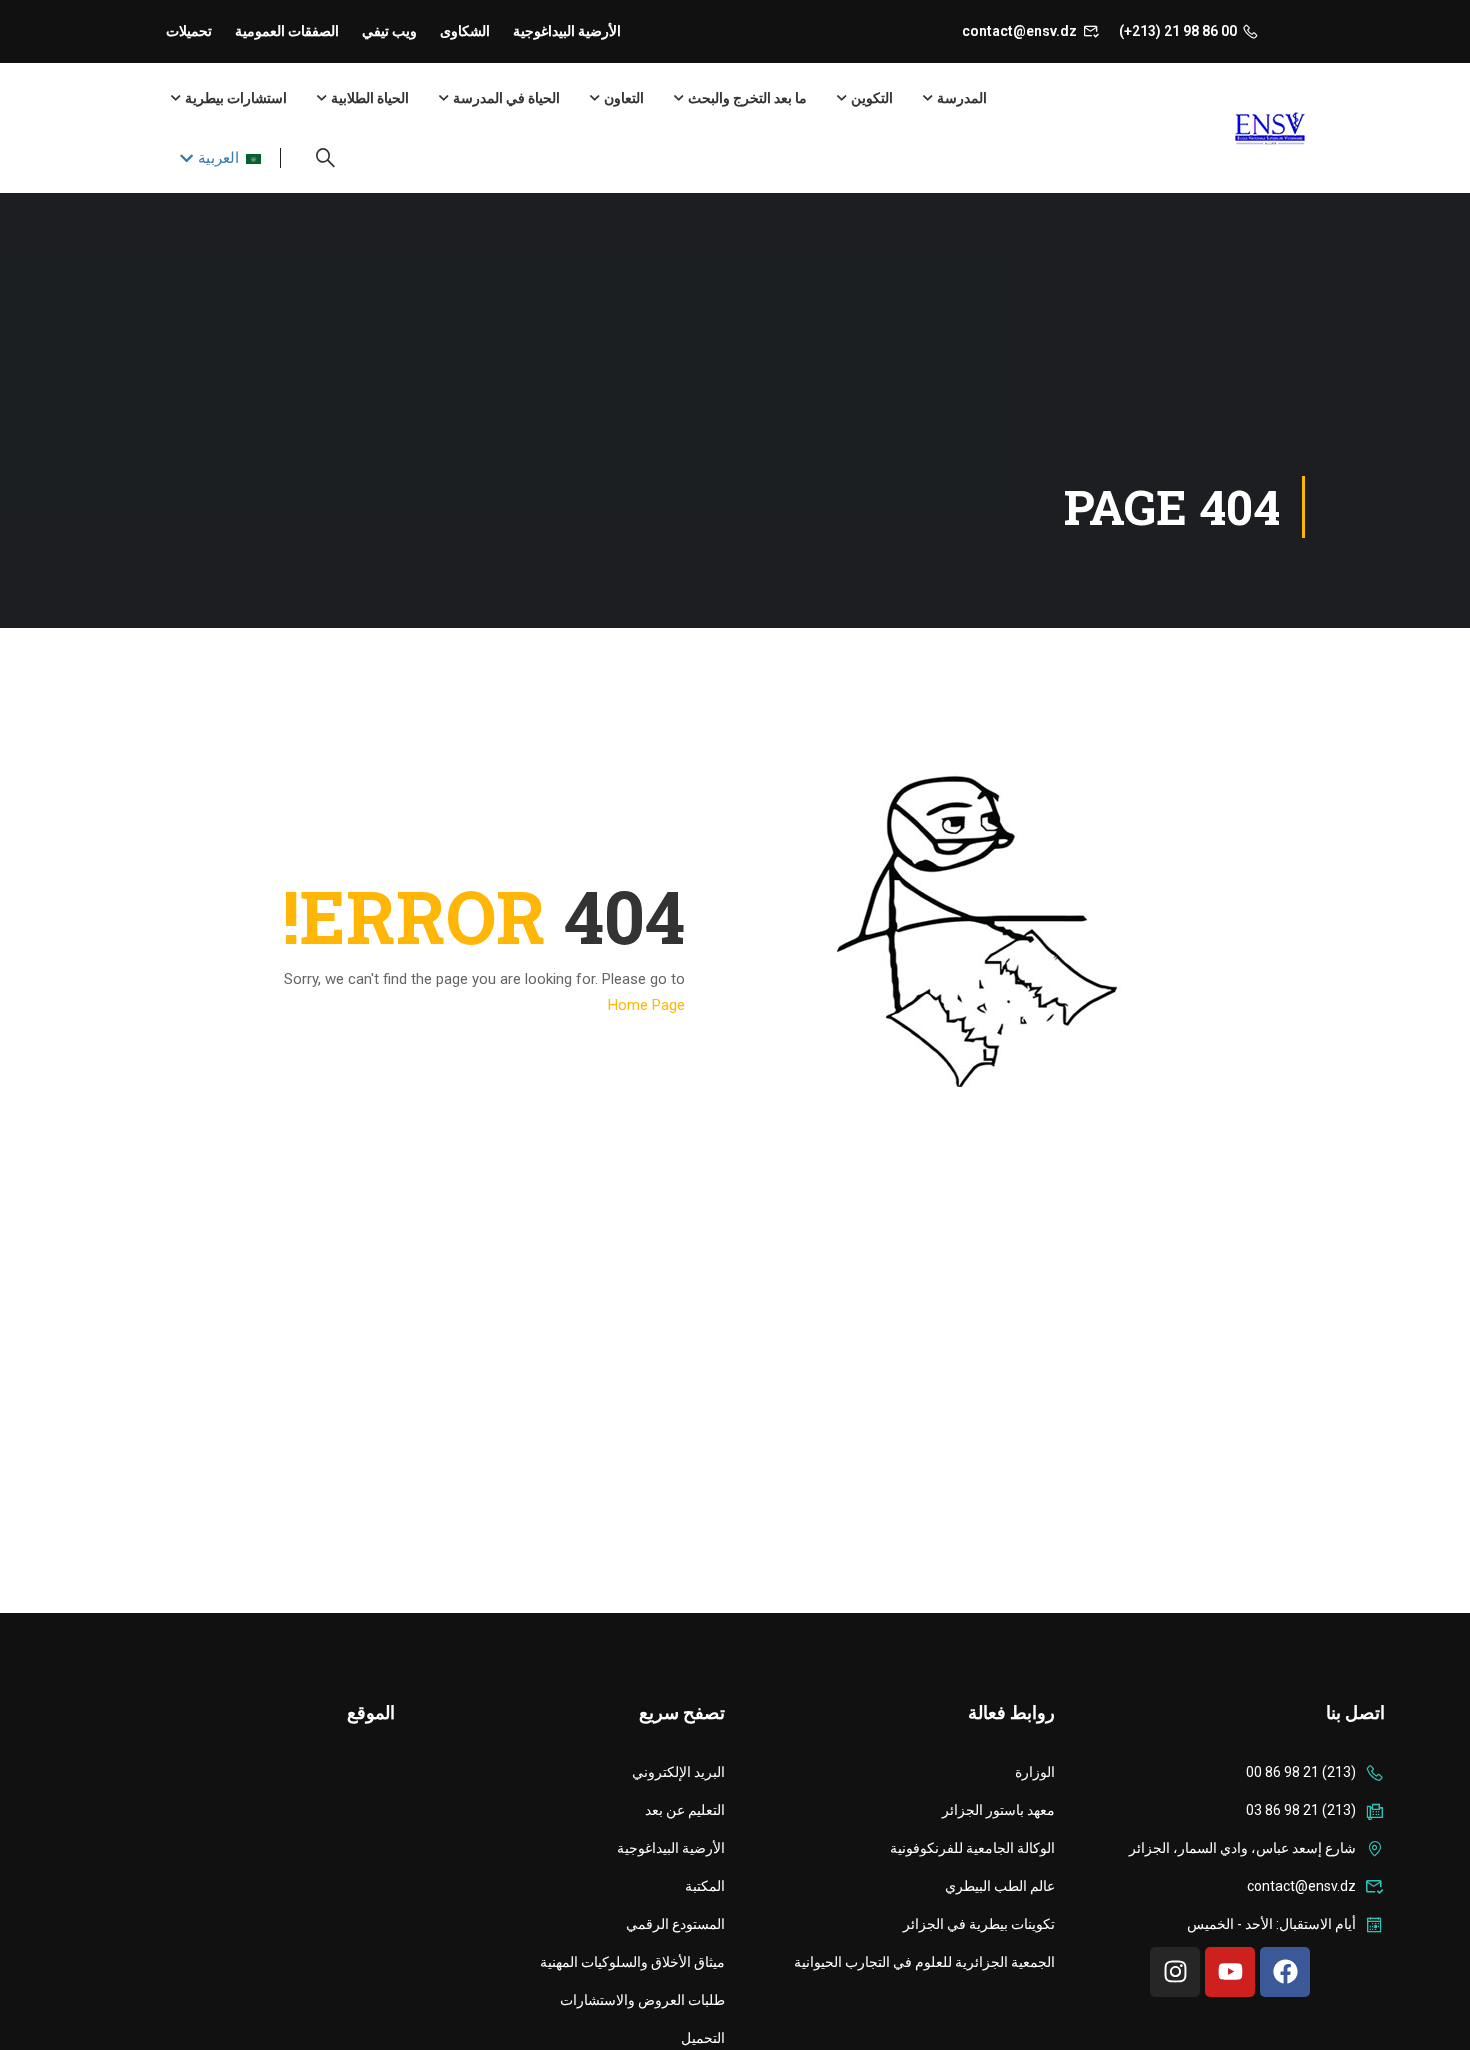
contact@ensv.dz (1019, 31)
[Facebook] (1285, 1972)
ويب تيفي (389, 31)
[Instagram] (1175, 1972)
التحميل (703, 2038)
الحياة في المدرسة (506, 98)
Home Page (646, 1005)
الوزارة (1035, 1772)
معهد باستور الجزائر (998, 1810)
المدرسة (962, 98)
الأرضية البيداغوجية (567, 31)
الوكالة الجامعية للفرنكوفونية (972, 1848)
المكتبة (705, 1886)
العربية (218, 158)
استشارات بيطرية (236, 98)
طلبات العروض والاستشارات (642, 2000)
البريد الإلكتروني (678, 1772)
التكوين (872, 98)
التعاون (624, 98)
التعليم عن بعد (685, 1810)
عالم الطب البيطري (1000, 1886)
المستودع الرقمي (675, 1924)
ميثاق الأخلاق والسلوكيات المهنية (632, 1962)
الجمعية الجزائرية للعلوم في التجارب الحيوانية (924, 1962)
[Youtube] (1230, 1972)
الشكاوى (465, 31)
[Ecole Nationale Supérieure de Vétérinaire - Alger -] (1227, 128)
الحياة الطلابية (370, 98)
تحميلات (189, 31)
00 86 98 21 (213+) (1178, 31)
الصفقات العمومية (287, 31)
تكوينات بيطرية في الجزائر (979, 1924)
